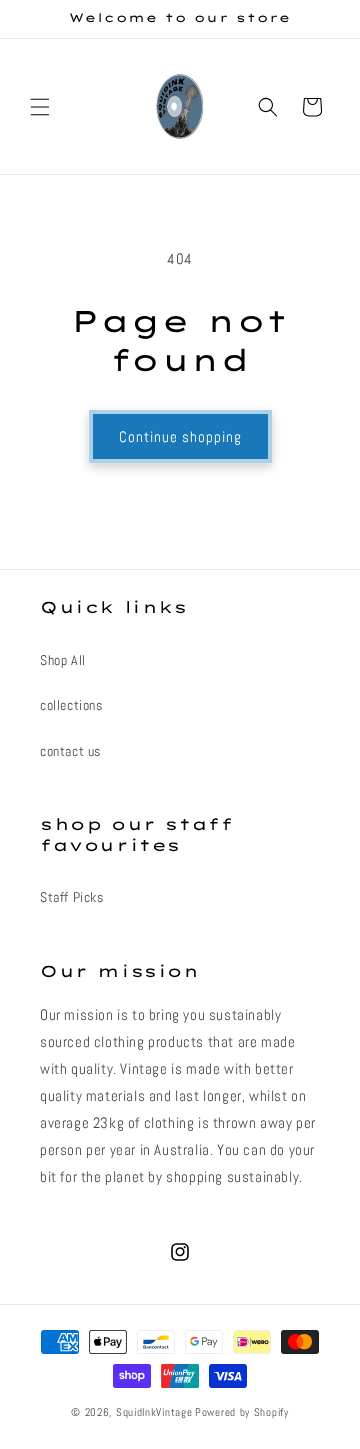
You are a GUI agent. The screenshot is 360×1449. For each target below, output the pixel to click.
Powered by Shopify (242, 1412)
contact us (70, 751)
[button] (40, 107)
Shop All (63, 660)
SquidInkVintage (154, 1412)
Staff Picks (72, 897)
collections (71, 705)
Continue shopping (180, 436)
